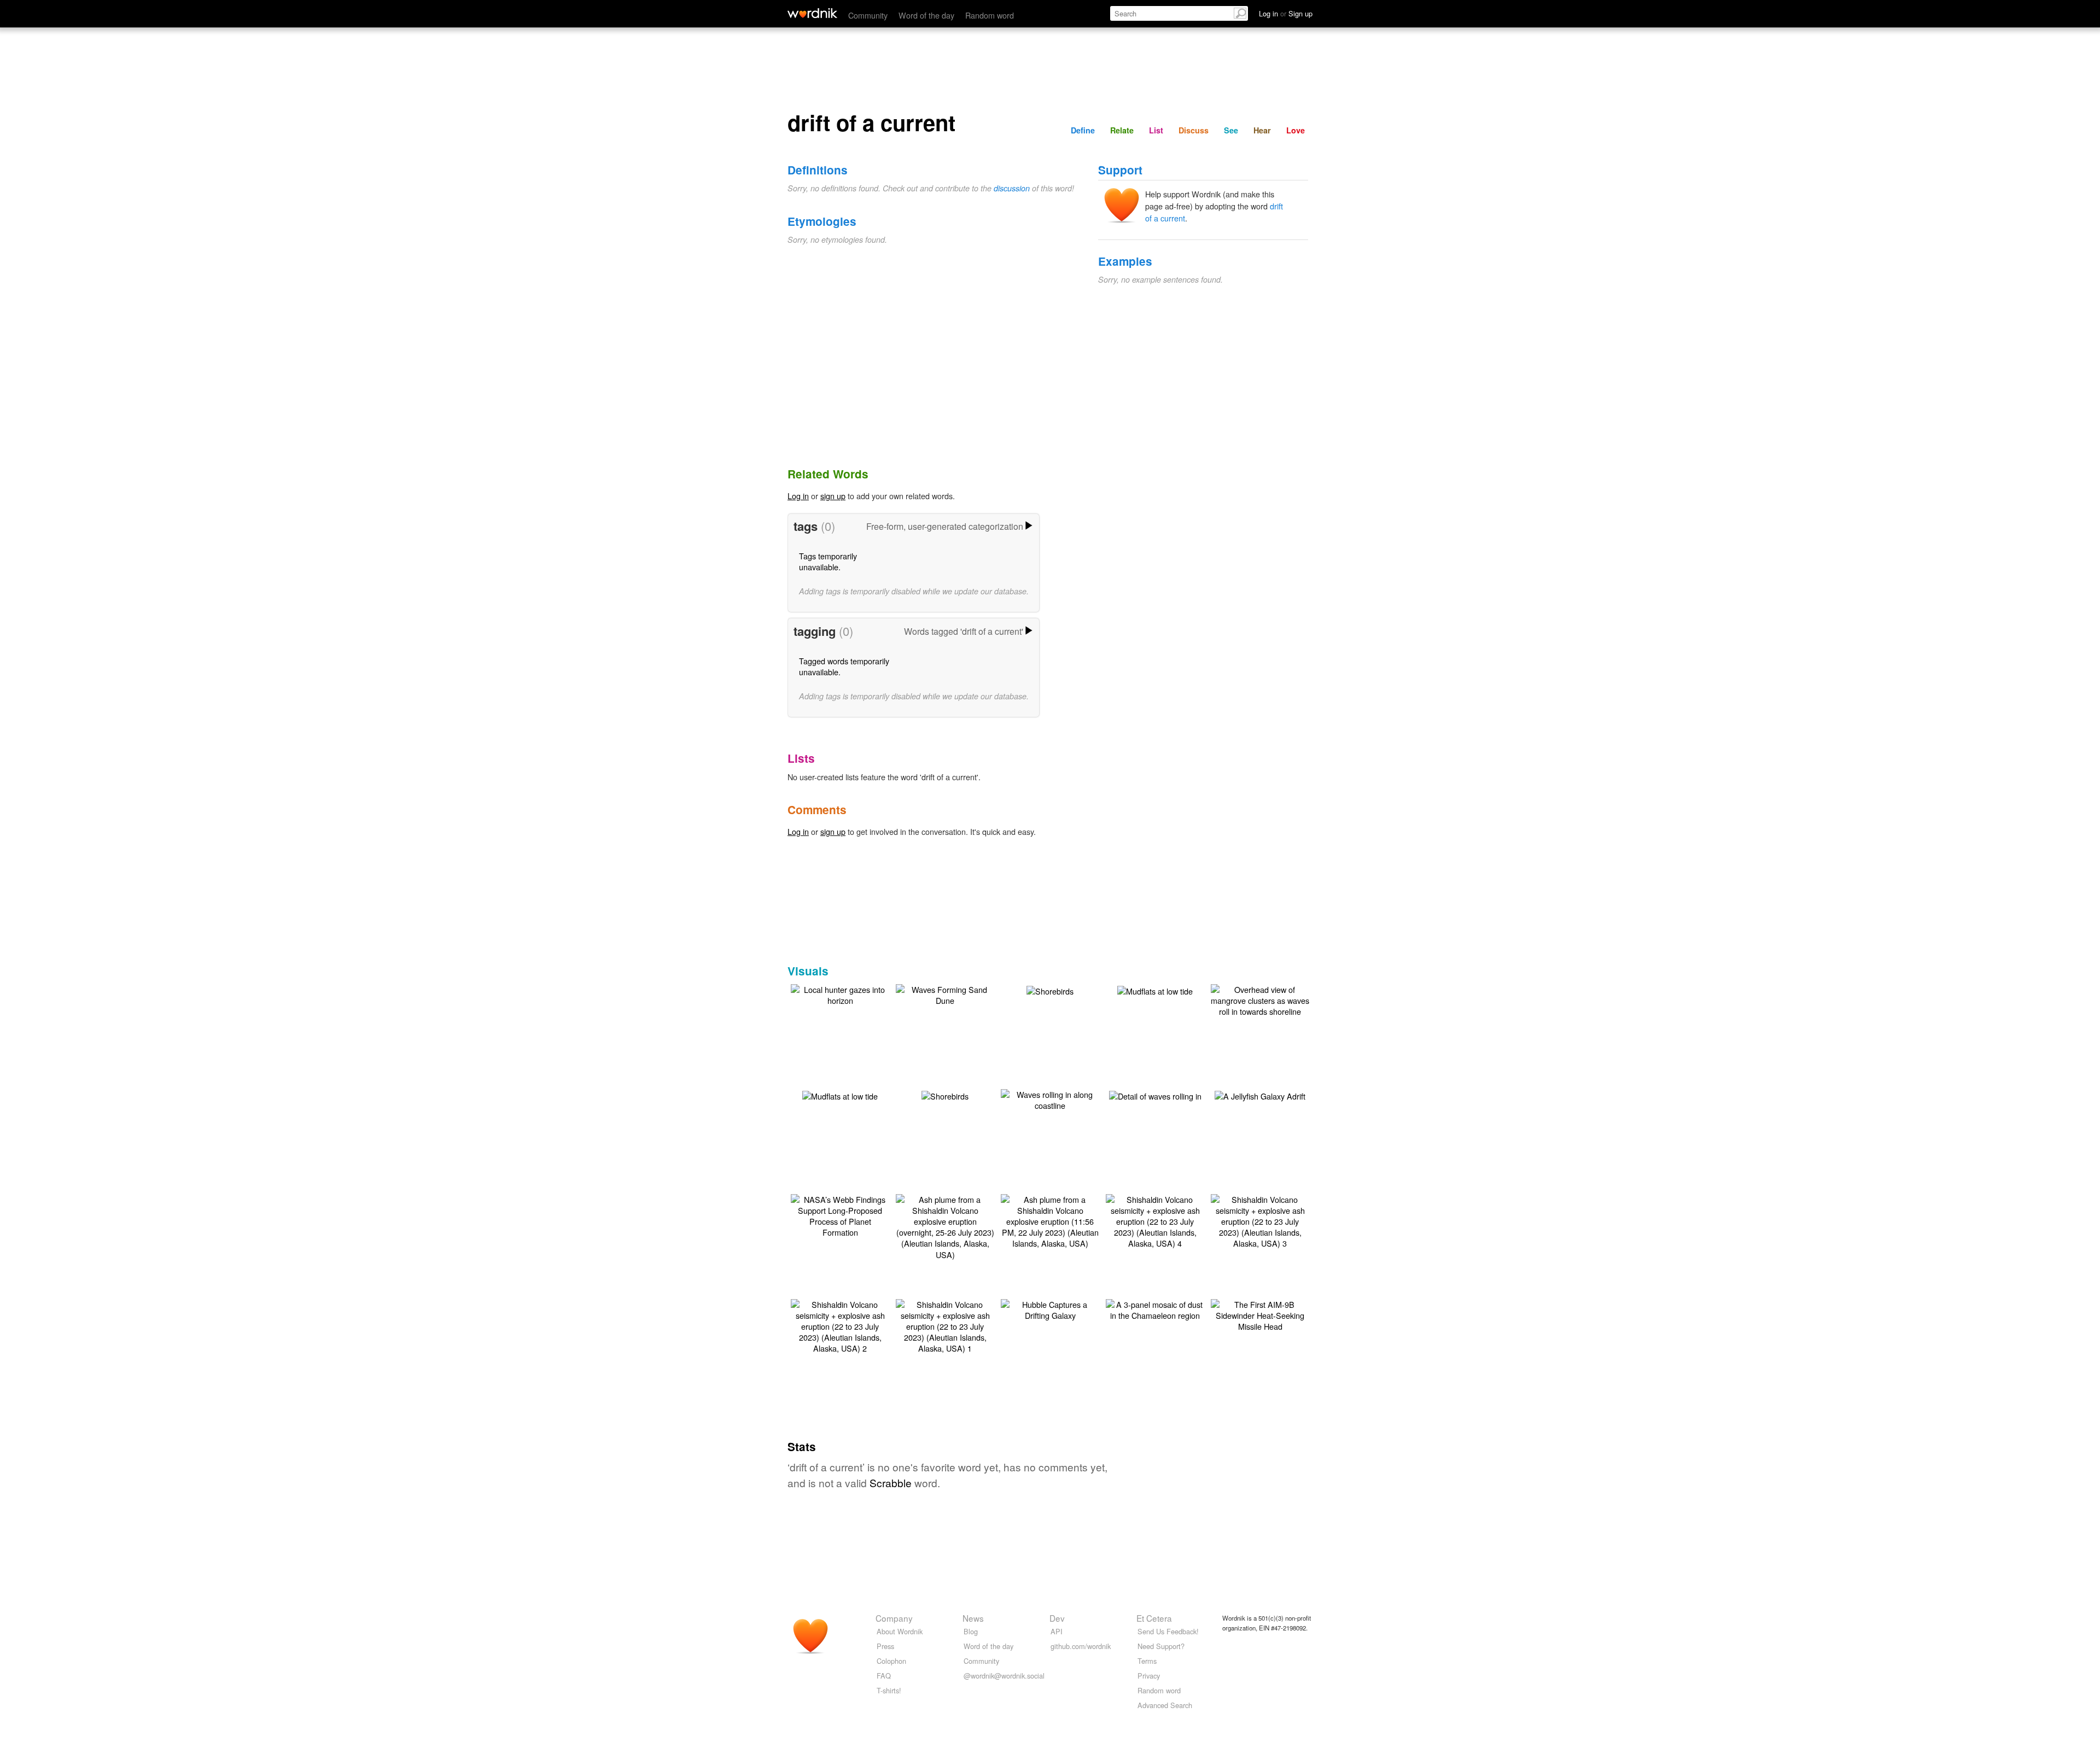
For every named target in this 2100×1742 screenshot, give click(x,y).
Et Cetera (1154, 1618)
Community (868, 15)
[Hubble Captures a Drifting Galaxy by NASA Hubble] (1050, 1309)
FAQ (884, 1676)
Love (1296, 130)
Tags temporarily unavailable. (828, 561)
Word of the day (926, 15)
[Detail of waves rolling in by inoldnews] (1155, 1095)
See (1231, 130)
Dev (1057, 1618)
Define (1083, 130)
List (1156, 130)
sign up (833, 496)
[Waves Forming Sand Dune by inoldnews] (945, 994)
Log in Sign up (1286, 13)
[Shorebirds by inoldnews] (1050, 990)
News (973, 1618)
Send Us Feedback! (1168, 1631)
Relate (1122, 130)
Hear (1262, 130)
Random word (990, 15)
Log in (798, 496)
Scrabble (891, 1483)
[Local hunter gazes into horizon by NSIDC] (840, 994)
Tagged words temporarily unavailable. (844, 666)
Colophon (891, 1661)
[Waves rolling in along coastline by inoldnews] (1050, 1099)
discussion (1012, 188)
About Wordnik (900, 1631)
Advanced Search (1165, 1705)
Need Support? (1161, 1646)
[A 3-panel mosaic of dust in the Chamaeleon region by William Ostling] (1155, 1309)
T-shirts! (889, 1690)
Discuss (1194, 130)
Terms (1147, 1661)
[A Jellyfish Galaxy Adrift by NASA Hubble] (1260, 1095)
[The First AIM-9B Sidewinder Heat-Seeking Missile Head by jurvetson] (1260, 1314)
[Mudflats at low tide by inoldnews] (1155, 990)
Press (885, 1646)
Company (894, 1618)
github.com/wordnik (1081, 1646)
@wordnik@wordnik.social (1004, 1676)
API (1057, 1631)
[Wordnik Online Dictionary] (812, 13)
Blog (971, 1631)
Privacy (1149, 1676)
